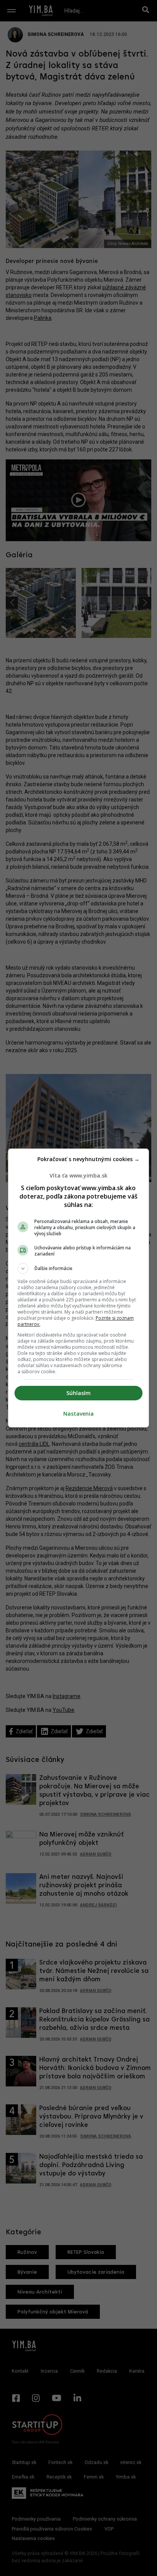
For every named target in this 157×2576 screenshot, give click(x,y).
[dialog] (79, 1288)
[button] (79, 1269)
